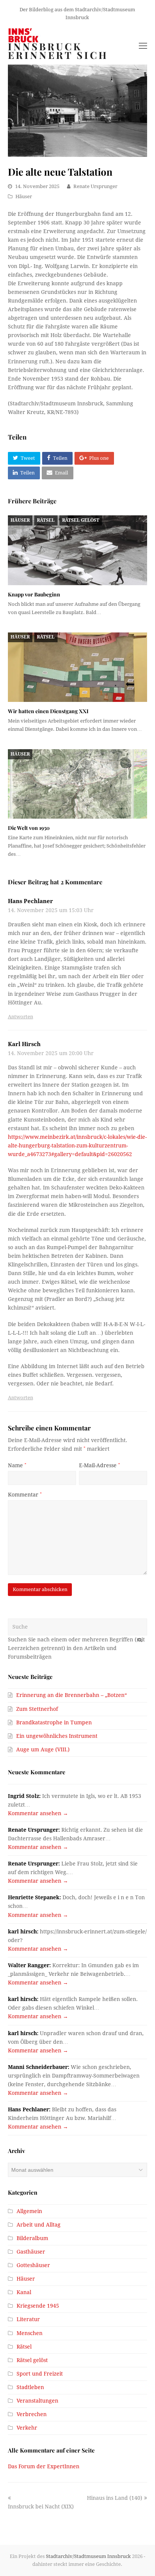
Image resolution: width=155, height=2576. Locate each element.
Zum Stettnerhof (37, 1709)
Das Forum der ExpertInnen (44, 2466)
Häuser (24, 196)
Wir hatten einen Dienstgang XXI (48, 711)
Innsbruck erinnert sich (58, 51)
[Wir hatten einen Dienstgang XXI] (78, 667)
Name (17, 1465)
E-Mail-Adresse (100, 1465)
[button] (24, 458)
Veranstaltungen (37, 2401)
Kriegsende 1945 (38, 2306)
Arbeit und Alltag (39, 2225)
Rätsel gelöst (81, 520)
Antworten (21, 1017)
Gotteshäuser (33, 2265)
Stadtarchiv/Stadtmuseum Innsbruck (88, 2556)
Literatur (28, 2319)
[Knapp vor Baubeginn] (78, 550)
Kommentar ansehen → (38, 1813)
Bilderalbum (32, 2238)
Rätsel (46, 520)
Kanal (24, 2292)
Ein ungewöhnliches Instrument (57, 1736)
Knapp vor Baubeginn (34, 594)
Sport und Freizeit (40, 2374)
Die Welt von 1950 (29, 828)
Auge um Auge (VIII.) (43, 1749)
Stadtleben (30, 2387)
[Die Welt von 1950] (78, 784)
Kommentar (25, 1495)
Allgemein (29, 2211)
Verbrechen (32, 2414)
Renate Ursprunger (95, 186)
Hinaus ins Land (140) (115, 2498)
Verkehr (27, 2428)
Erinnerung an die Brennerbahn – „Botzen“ (71, 1695)
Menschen (30, 2333)
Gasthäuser (31, 2252)
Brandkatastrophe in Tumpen (54, 1722)
